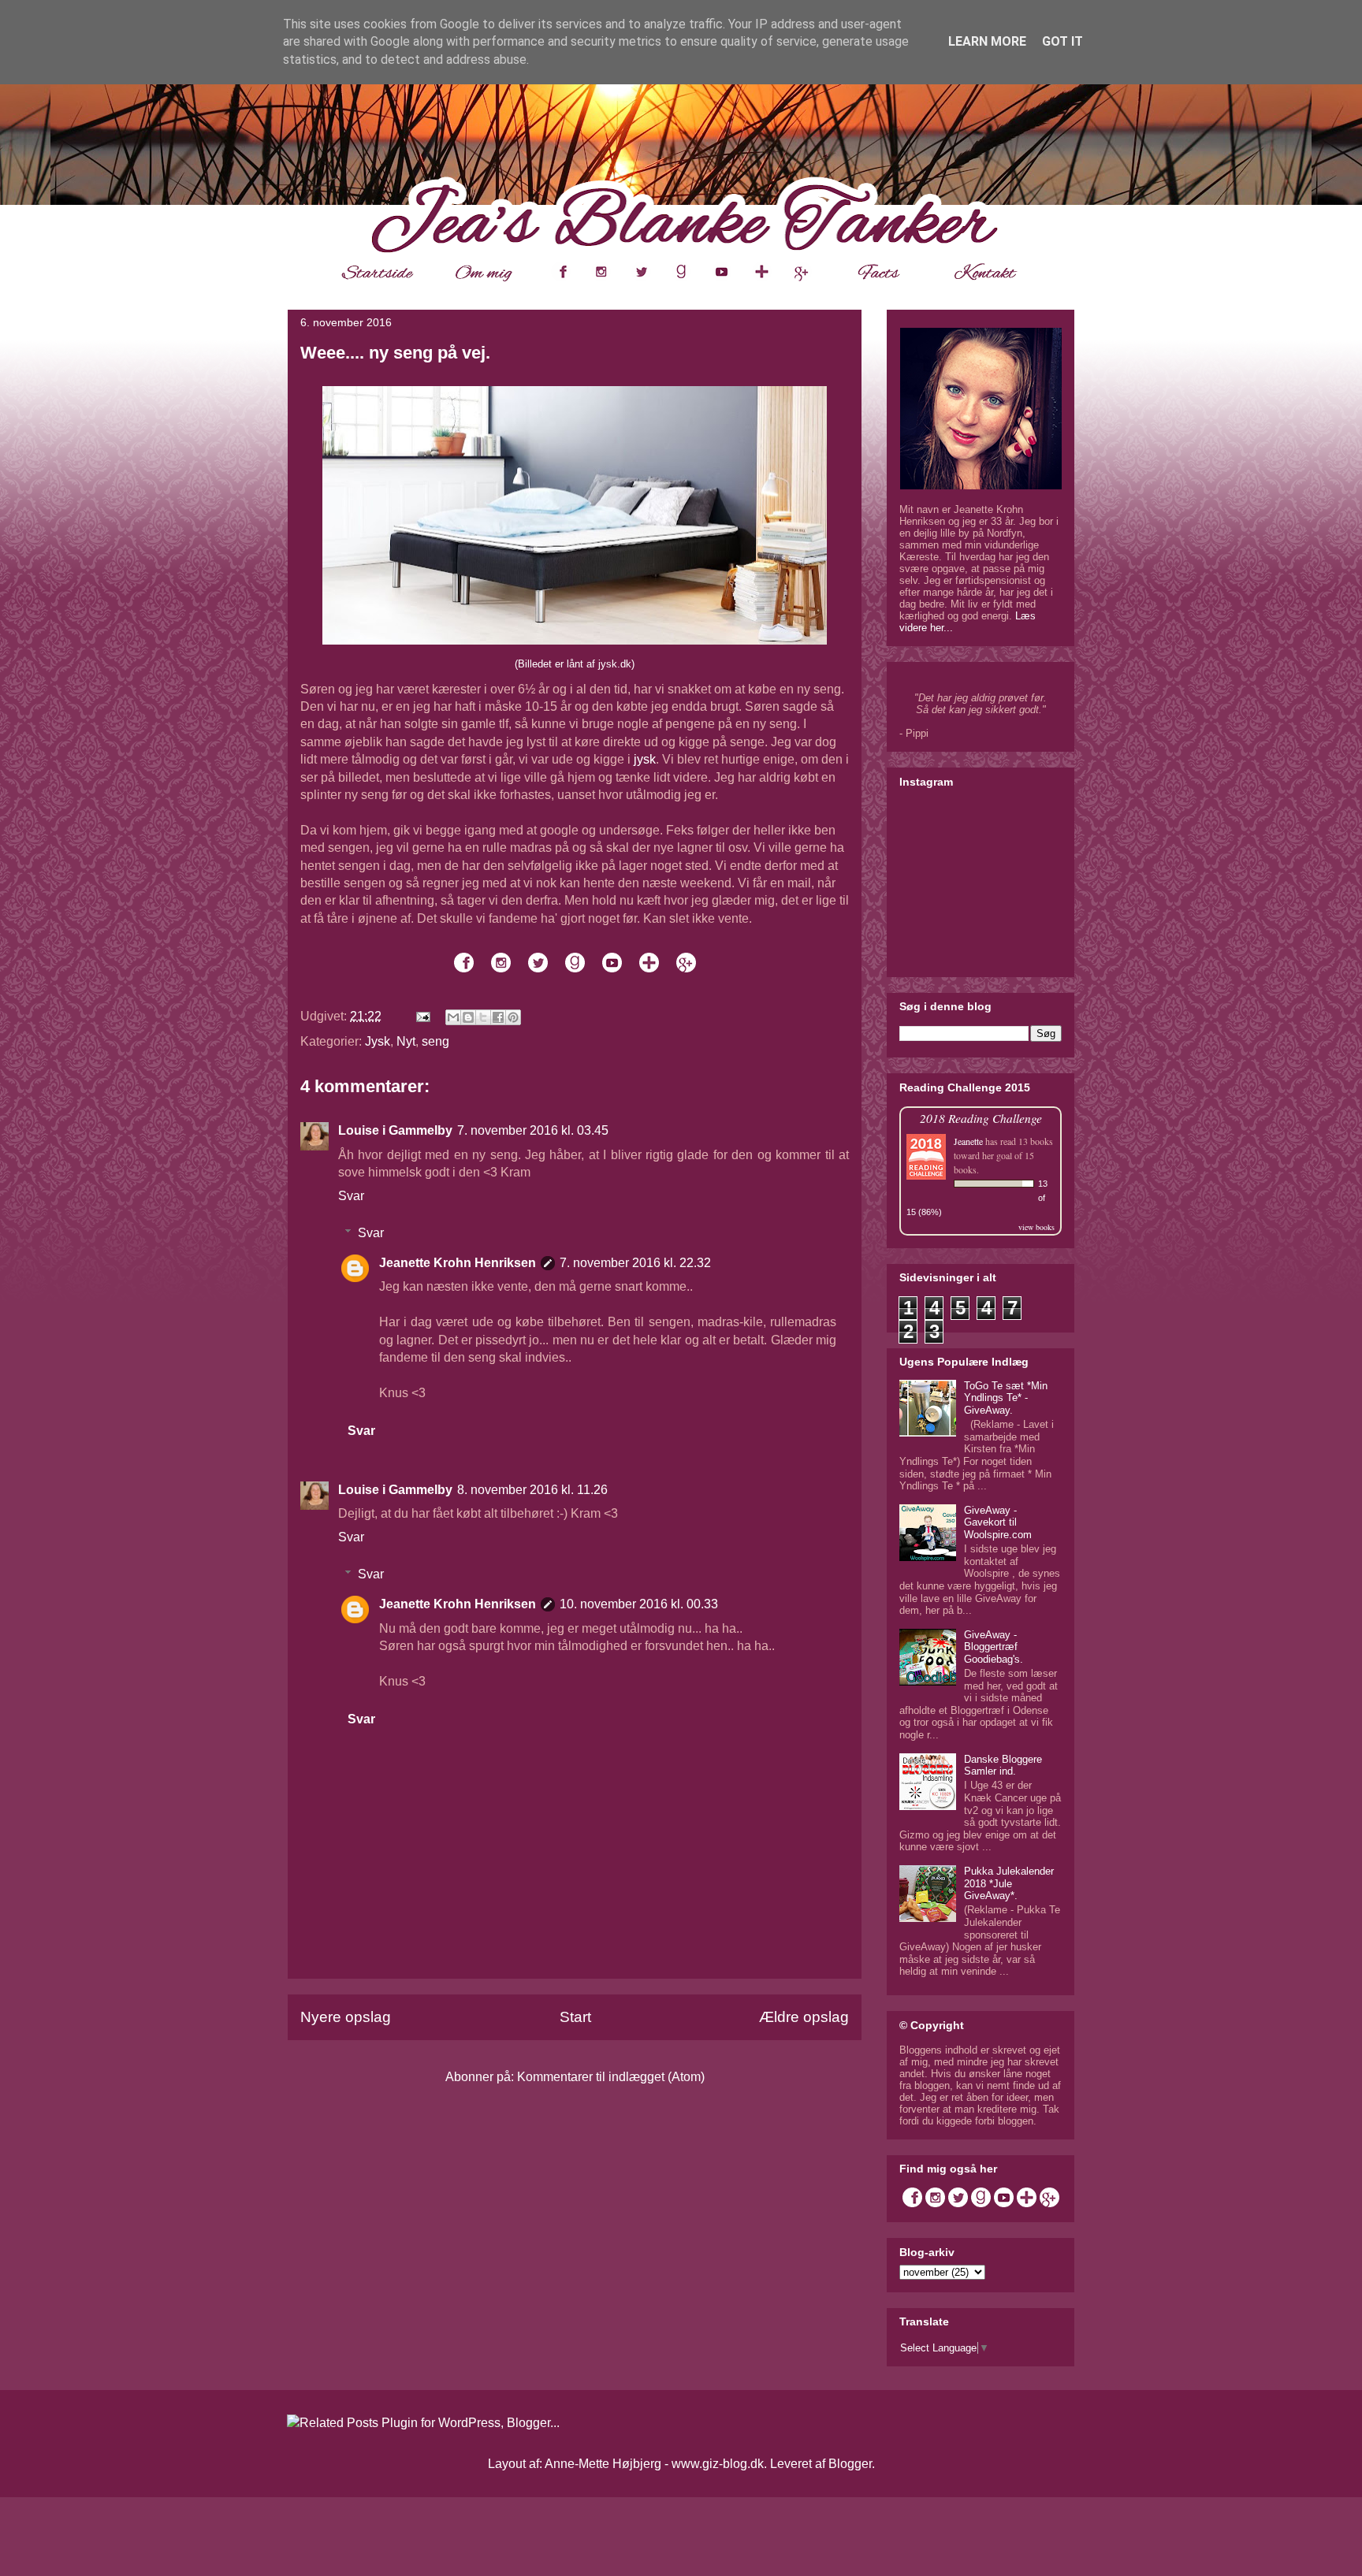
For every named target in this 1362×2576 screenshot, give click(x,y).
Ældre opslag (804, 2017)
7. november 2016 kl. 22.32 (635, 1263)
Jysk (378, 1041)
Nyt (406, 1041)
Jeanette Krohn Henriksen (458, 1263)
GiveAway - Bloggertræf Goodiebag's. (994, 1647)
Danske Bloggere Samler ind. (1003, 1766)
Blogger (850, 2464)
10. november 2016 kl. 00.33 (639, 1604)
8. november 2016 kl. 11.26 (532, 1490)
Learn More (987, 41)
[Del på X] (483, 1017)
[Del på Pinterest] (513, 1017)
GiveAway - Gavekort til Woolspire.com (998, 1522)
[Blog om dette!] (468, 1017)
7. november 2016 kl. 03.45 (533, 1130)
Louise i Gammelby (395, 1130)
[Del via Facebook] (498, 1017)
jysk (645, 759)
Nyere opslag (346, 2017)
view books (1036, 1227)
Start (575, 2017)
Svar (351, 1196)
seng (435, 1041)
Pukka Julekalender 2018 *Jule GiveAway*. (1009, 1883)
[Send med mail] (453, 1017)
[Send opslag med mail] (422, 1016)
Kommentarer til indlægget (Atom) (611, 2077)
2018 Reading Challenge (981, 1118)
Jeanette (968, 1141)
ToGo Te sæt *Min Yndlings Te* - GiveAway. (1006, 1398)
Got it (1062, 41)
